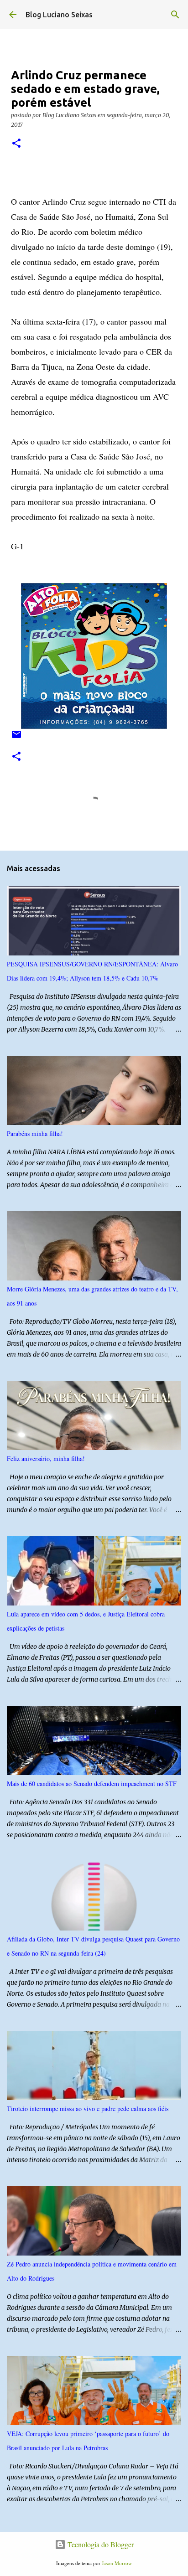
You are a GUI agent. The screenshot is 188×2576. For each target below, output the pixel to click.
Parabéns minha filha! (35, 1133)
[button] (16, 144)
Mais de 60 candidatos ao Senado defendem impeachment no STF (92, 1784)
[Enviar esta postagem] (16, 738)
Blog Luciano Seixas (59, 15)
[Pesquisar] (175, 15)
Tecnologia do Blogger (100, 2544)
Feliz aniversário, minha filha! (46, 1458)
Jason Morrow (117, 2563)
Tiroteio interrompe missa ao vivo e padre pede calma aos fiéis (88, 2109)
